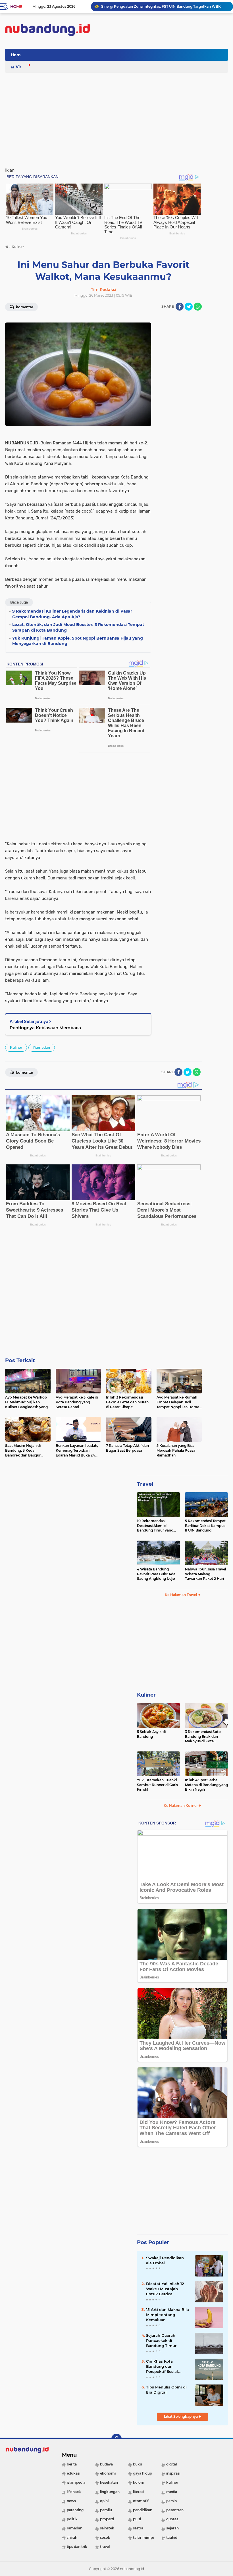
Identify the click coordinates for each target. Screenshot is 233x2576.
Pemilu (106, 2510)
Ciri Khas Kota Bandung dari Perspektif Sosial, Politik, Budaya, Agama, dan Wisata (165, 2367)
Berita (72, 2464)
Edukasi (73, 2473)
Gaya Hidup (142, 2473)
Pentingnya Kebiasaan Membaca (45, 1028)
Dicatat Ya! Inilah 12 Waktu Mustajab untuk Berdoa (165, 2289)
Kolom (139, 2482)
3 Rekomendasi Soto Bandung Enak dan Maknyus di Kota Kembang (203, 1737)
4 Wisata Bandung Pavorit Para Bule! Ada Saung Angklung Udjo (156, 1574)
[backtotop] (116, 2439)
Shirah (72, 2537)
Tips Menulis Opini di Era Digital (166, 2390)
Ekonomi (108, 2473)
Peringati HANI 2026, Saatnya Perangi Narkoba (142, 6)
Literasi (139, 2492)
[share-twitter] (189, 307)
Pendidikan (143, 2510)
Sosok (105, 2537)
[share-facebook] (180, 307)
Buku (138, 2464)
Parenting (75, 2510)
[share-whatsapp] (198, 307)
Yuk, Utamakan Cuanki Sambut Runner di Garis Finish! (157, 1785)
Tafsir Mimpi (143, 2537)
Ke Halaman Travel (181, 1595)
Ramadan (42, 1047)
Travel (145, 1484)
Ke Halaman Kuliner (181, 1806)
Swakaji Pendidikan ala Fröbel (165, 2260)
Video (22, 67)
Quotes (172, 2519)
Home (16, 7)
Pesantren (175, 2510)
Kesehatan (109, 2482)
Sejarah (172, 2528)
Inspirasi (173, 2473)
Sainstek (107, 2528)
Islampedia (76, 2482)
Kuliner (16, 1047)
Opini (104, 2501)
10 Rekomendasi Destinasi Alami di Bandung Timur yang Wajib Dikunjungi (155, 1526)
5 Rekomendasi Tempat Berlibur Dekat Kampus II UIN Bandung (205, 1526)
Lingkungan (110, 2492)
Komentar (24, 307)
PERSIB (171, 2501)
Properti (107, 2519)
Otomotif (141, 2501)
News (71, 2501)
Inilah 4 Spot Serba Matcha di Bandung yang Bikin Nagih (206, 1785)
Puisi (137, 2519)
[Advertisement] (124, 55)
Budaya (106, 2464)
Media (172, 2492)
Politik (72, 2519)
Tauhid (172, 2537)
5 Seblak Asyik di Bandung (151, 1734)
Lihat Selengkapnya (181, 2416)
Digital (171, 2464)
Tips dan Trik (77, 2547)
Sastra (138, 2528)
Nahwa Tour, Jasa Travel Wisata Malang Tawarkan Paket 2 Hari (205, 1574)
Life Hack (74, 2492)
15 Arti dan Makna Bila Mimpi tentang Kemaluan (168, 2315)
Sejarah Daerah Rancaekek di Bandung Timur (161, 2340)
